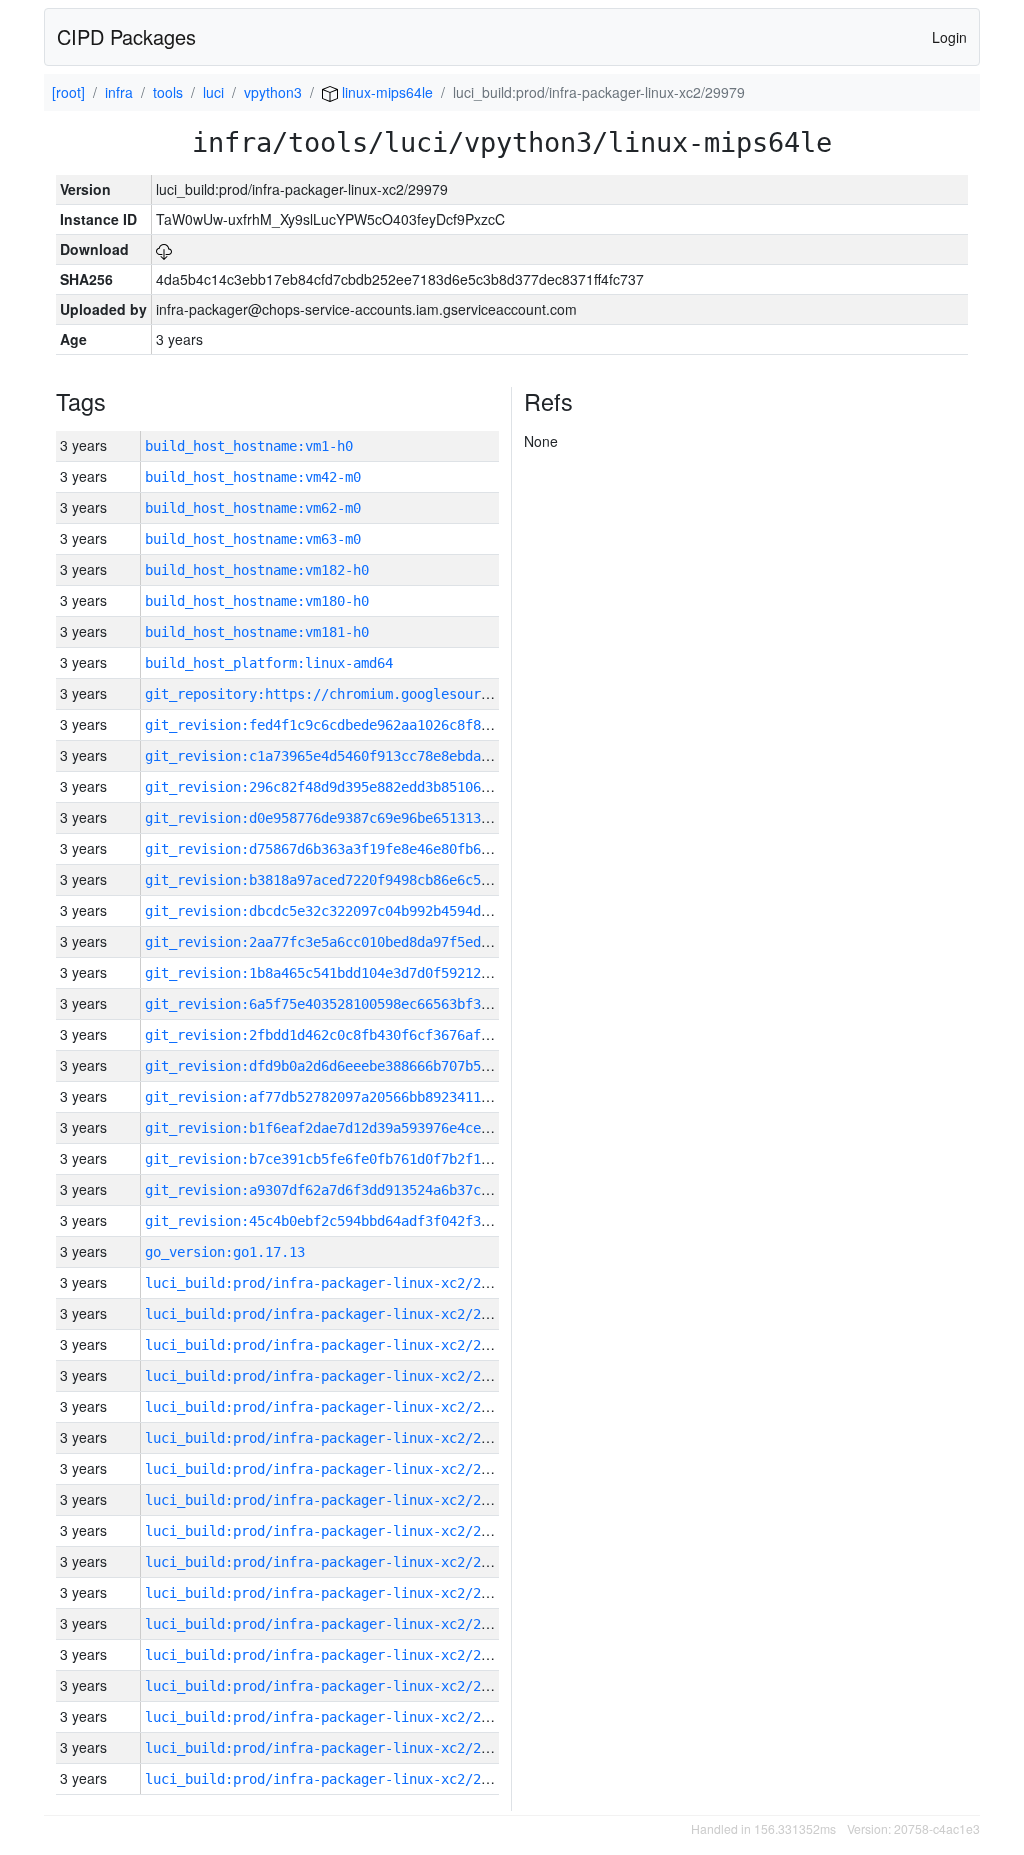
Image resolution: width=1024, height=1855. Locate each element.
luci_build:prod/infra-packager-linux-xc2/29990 (329, 1438)
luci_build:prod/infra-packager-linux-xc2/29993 (329, 1345)
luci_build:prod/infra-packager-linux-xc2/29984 (329, 1624)
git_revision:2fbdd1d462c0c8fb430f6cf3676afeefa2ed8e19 (357, 1035)
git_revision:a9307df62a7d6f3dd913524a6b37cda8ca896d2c (357, 1190)
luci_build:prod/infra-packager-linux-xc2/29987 (329, 1531)
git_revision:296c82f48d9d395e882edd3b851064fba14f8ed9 (357, 787)
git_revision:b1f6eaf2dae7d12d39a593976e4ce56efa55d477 (357, 1128)
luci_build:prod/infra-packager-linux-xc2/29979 (329, 1779)
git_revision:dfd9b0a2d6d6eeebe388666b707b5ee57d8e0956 (357, 1066)
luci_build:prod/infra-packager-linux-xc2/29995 (329, 1283)
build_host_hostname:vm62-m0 (253, 508)
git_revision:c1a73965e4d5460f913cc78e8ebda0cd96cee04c (357, 756)
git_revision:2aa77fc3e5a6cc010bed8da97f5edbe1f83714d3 (357, 942)
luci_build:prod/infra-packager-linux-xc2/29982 (329, 1686)
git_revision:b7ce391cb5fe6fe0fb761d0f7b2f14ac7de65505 (357, 1159)
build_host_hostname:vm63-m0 (253, 539)
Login (949, 37)
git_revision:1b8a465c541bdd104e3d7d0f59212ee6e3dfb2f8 (357, 973)
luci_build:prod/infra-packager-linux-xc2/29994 (329, 1314)
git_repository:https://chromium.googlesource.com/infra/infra (385, 694)
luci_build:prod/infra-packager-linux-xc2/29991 (329, 1407)
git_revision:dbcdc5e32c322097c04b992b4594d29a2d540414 (357, 911)
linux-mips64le (385, 92)
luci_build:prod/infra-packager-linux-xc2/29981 (329, 1717)
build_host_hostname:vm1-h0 (249, 446)
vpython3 (273, 92)
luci (213, 92)
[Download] (164, 249)
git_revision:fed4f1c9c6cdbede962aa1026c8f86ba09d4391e (357, 725)
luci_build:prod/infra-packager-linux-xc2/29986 (329, 1562)
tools (168, 92)
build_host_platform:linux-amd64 (269, 663)
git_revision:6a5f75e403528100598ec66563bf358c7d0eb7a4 (357, 1004)
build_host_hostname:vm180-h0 (257, 601)
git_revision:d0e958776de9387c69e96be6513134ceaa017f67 (357, 818)
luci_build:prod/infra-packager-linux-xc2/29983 (329, 1655)
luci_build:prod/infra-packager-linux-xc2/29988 (329, 1500)
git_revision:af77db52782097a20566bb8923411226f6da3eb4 (357, 1097)
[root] (68, 92)
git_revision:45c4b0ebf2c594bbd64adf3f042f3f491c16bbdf (357, 1221)
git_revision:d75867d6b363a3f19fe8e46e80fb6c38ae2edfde (357, 849)
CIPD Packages (126, 36)
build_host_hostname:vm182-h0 (257, 570)
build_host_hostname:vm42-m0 (253, 477)
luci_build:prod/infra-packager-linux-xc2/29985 (329, 1593)
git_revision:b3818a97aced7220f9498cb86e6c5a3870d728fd (357, 880)
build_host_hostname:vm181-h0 (257, 632)
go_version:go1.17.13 (225, 1252)
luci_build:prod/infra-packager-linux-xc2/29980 (329, 1748)
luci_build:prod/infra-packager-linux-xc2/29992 (329, 1376)
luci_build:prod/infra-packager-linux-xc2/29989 (329, 1469)
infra (119, 92)
